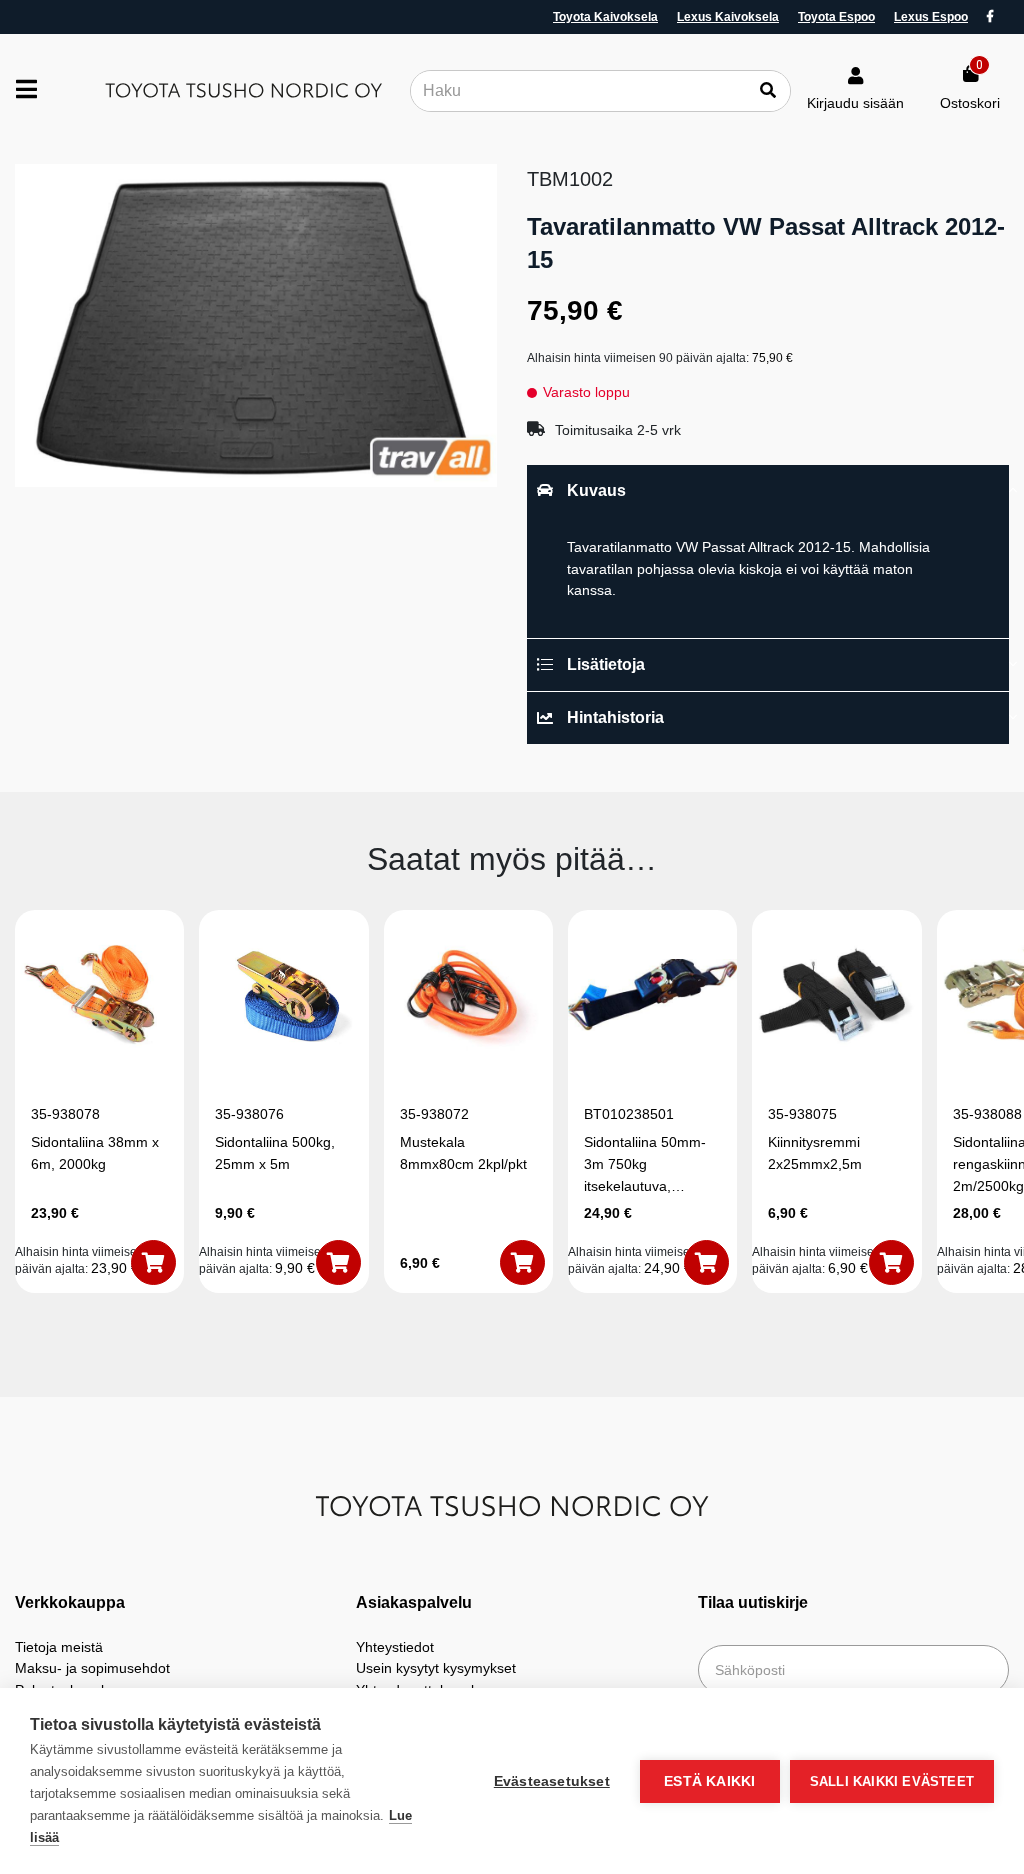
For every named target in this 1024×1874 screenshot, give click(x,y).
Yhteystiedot (395, 1647)
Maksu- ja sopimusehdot (92, 1668)
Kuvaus (596, 490)
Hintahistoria (615, 717)
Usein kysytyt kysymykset (436, 1668)
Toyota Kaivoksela (605, 17)
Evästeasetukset (552, 1781)
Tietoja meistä (59, 1647)
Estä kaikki (709, 1781)
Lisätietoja (606, 664)
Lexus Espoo (931, 17)
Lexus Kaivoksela (728, 17)
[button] (153, 1262)
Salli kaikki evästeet (892, 1781)
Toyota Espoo (836, 17)
